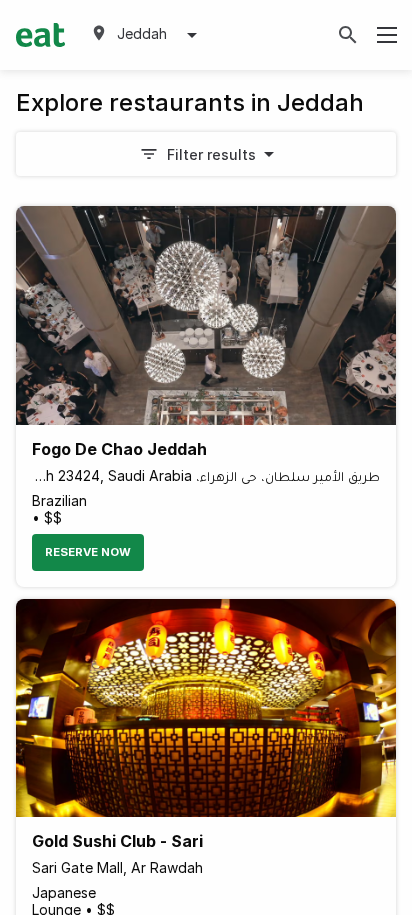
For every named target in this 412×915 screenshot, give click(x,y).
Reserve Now (88, 552)
